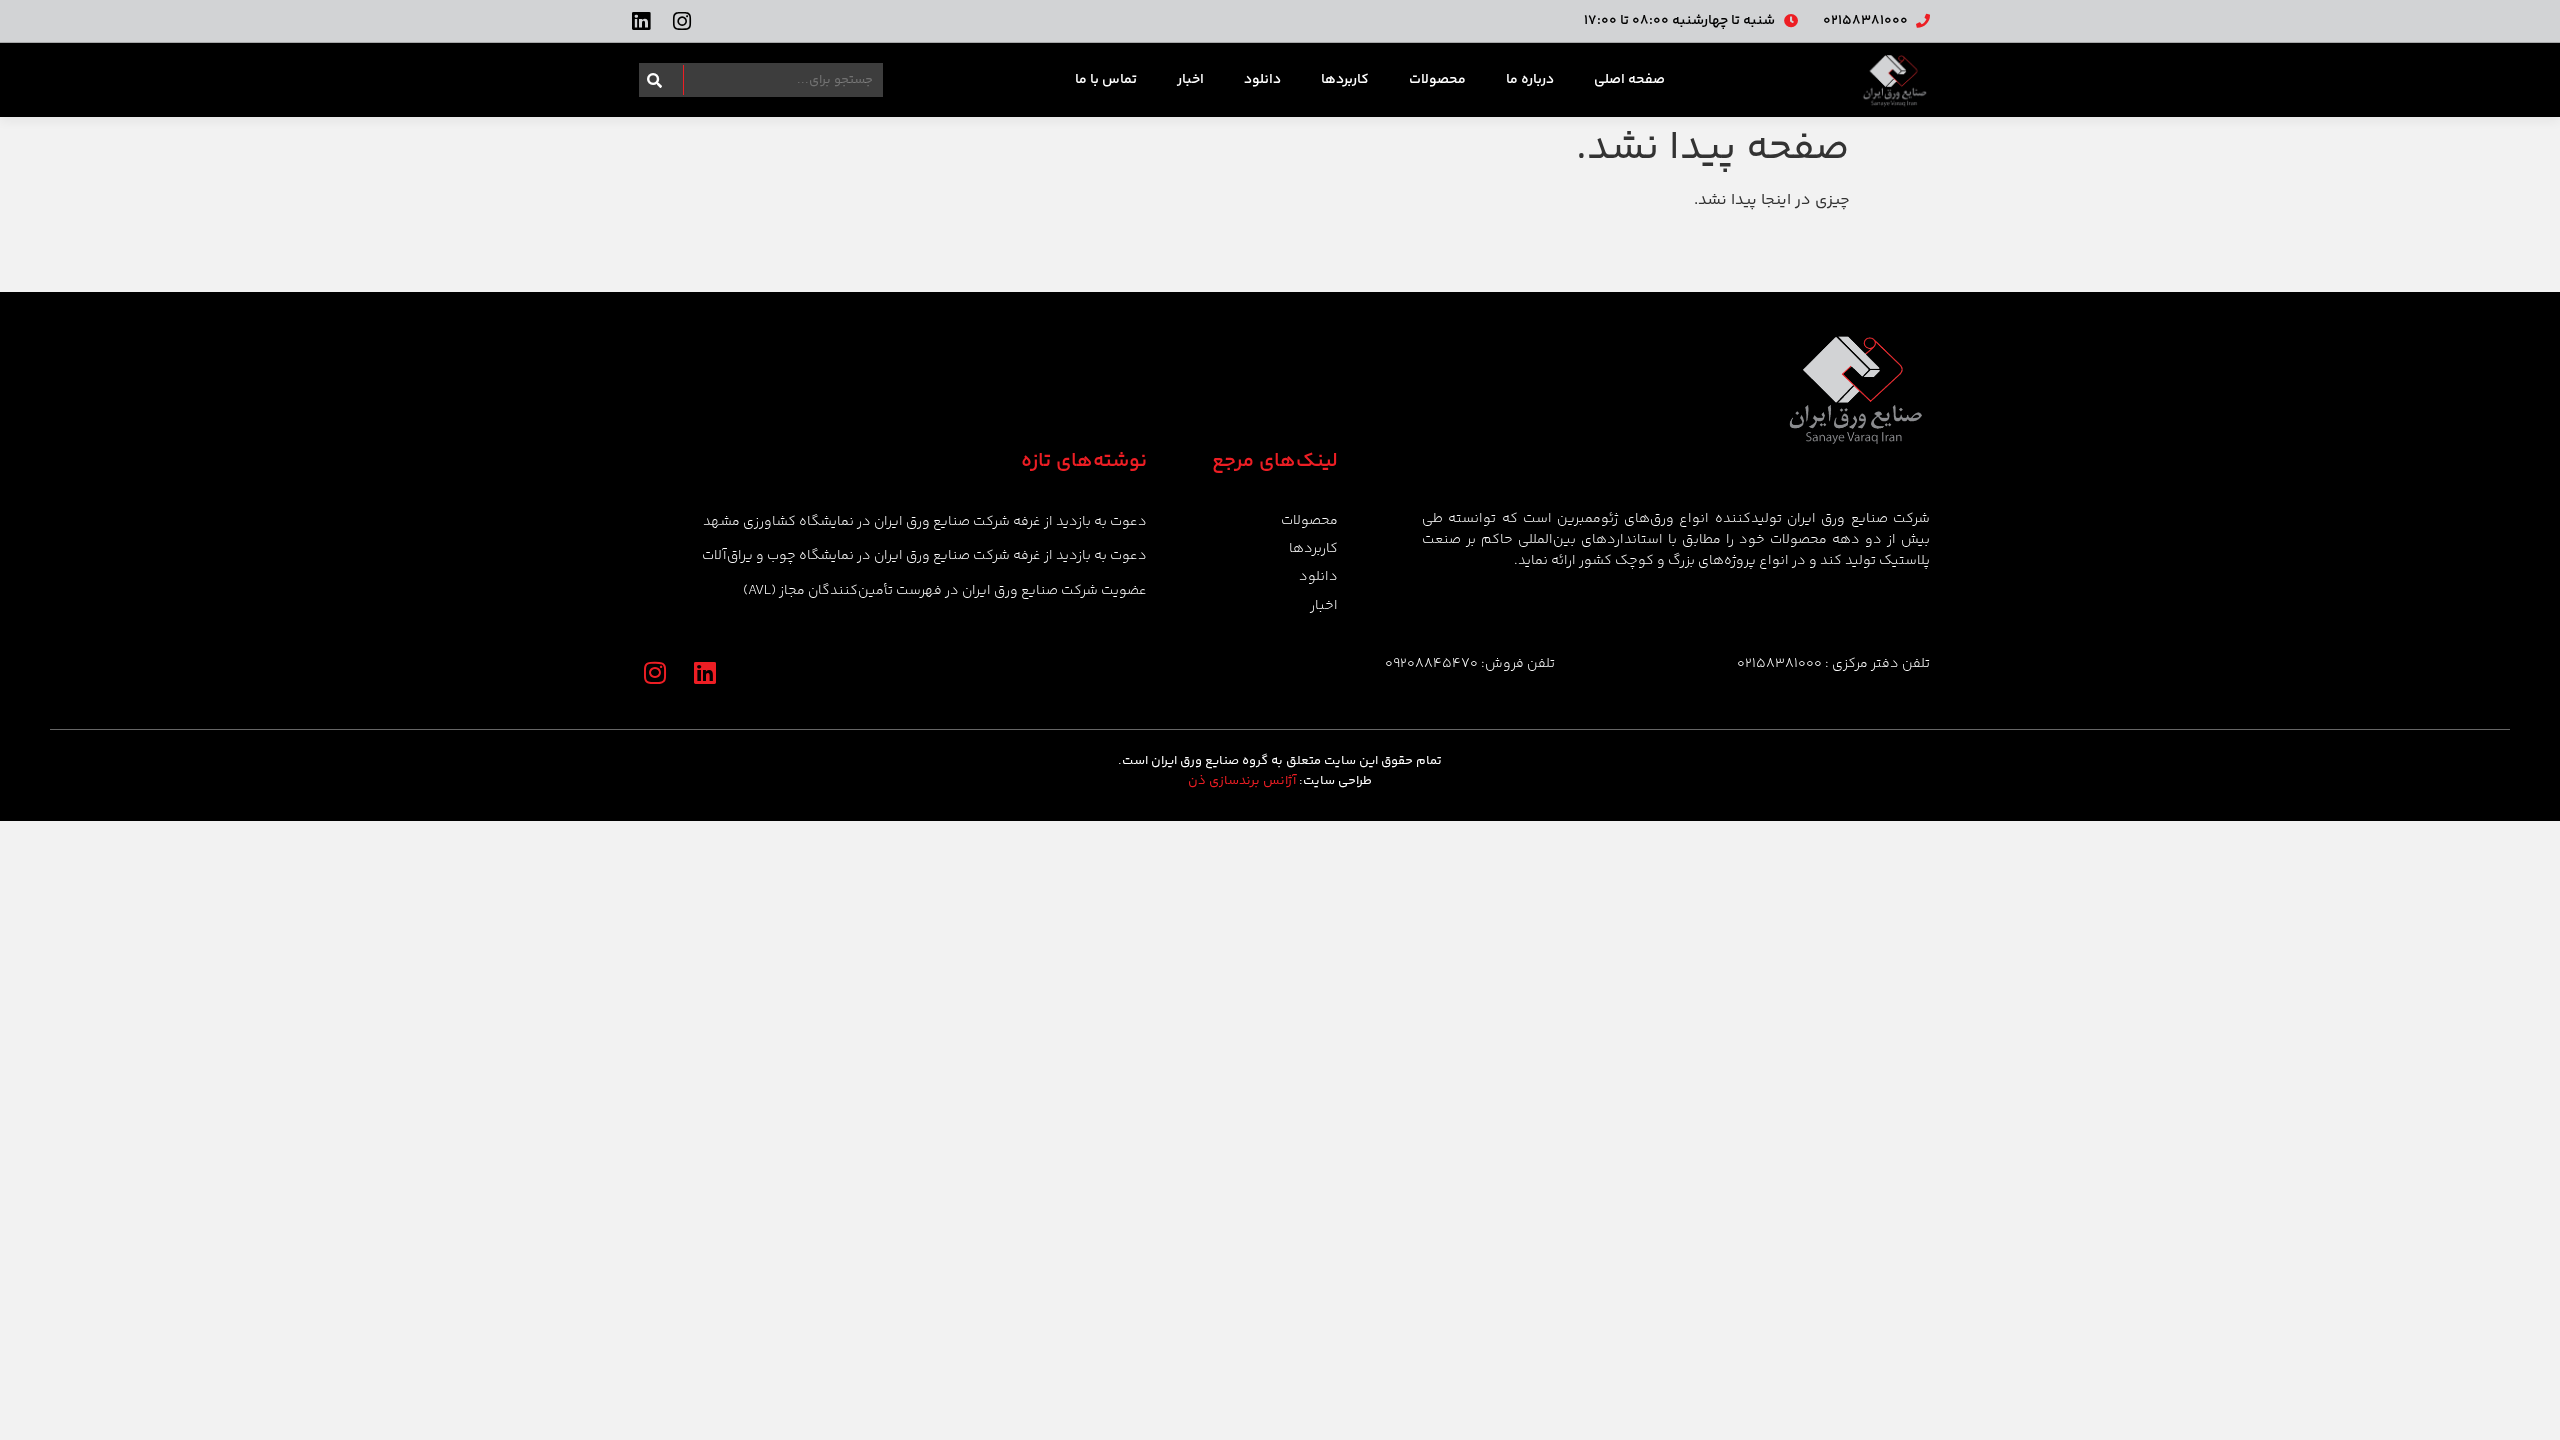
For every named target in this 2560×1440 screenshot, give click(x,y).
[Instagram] (681, 21)
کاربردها (1345, 80)
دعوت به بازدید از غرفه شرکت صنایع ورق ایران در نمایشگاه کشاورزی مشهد (925, 522)
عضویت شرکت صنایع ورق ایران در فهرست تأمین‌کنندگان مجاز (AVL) (945, 591)
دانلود (1262, 80)
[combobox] (772, 80)
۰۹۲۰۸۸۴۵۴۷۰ (1431, 664)
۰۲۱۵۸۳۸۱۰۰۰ (1779, 664)
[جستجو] (650, 80)
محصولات (1437, 80)
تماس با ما (1106, 80)
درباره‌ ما (1530, 80)
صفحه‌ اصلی (1629, 80)
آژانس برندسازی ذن (1242, 781)
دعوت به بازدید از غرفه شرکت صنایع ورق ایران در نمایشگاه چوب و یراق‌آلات (924, 556)
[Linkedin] (640, 21)
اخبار (1190, 80)
